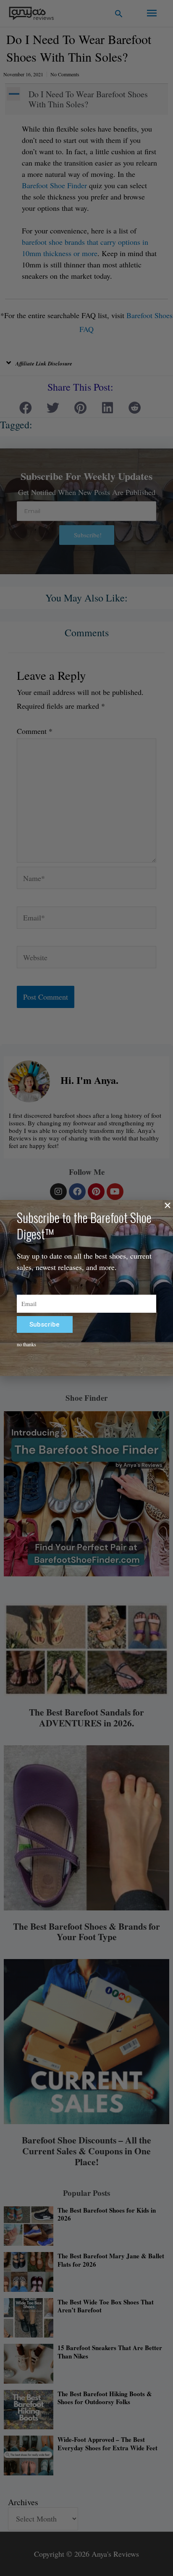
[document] (86, 1288)
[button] (168, 1205)
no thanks (26, 1344)
